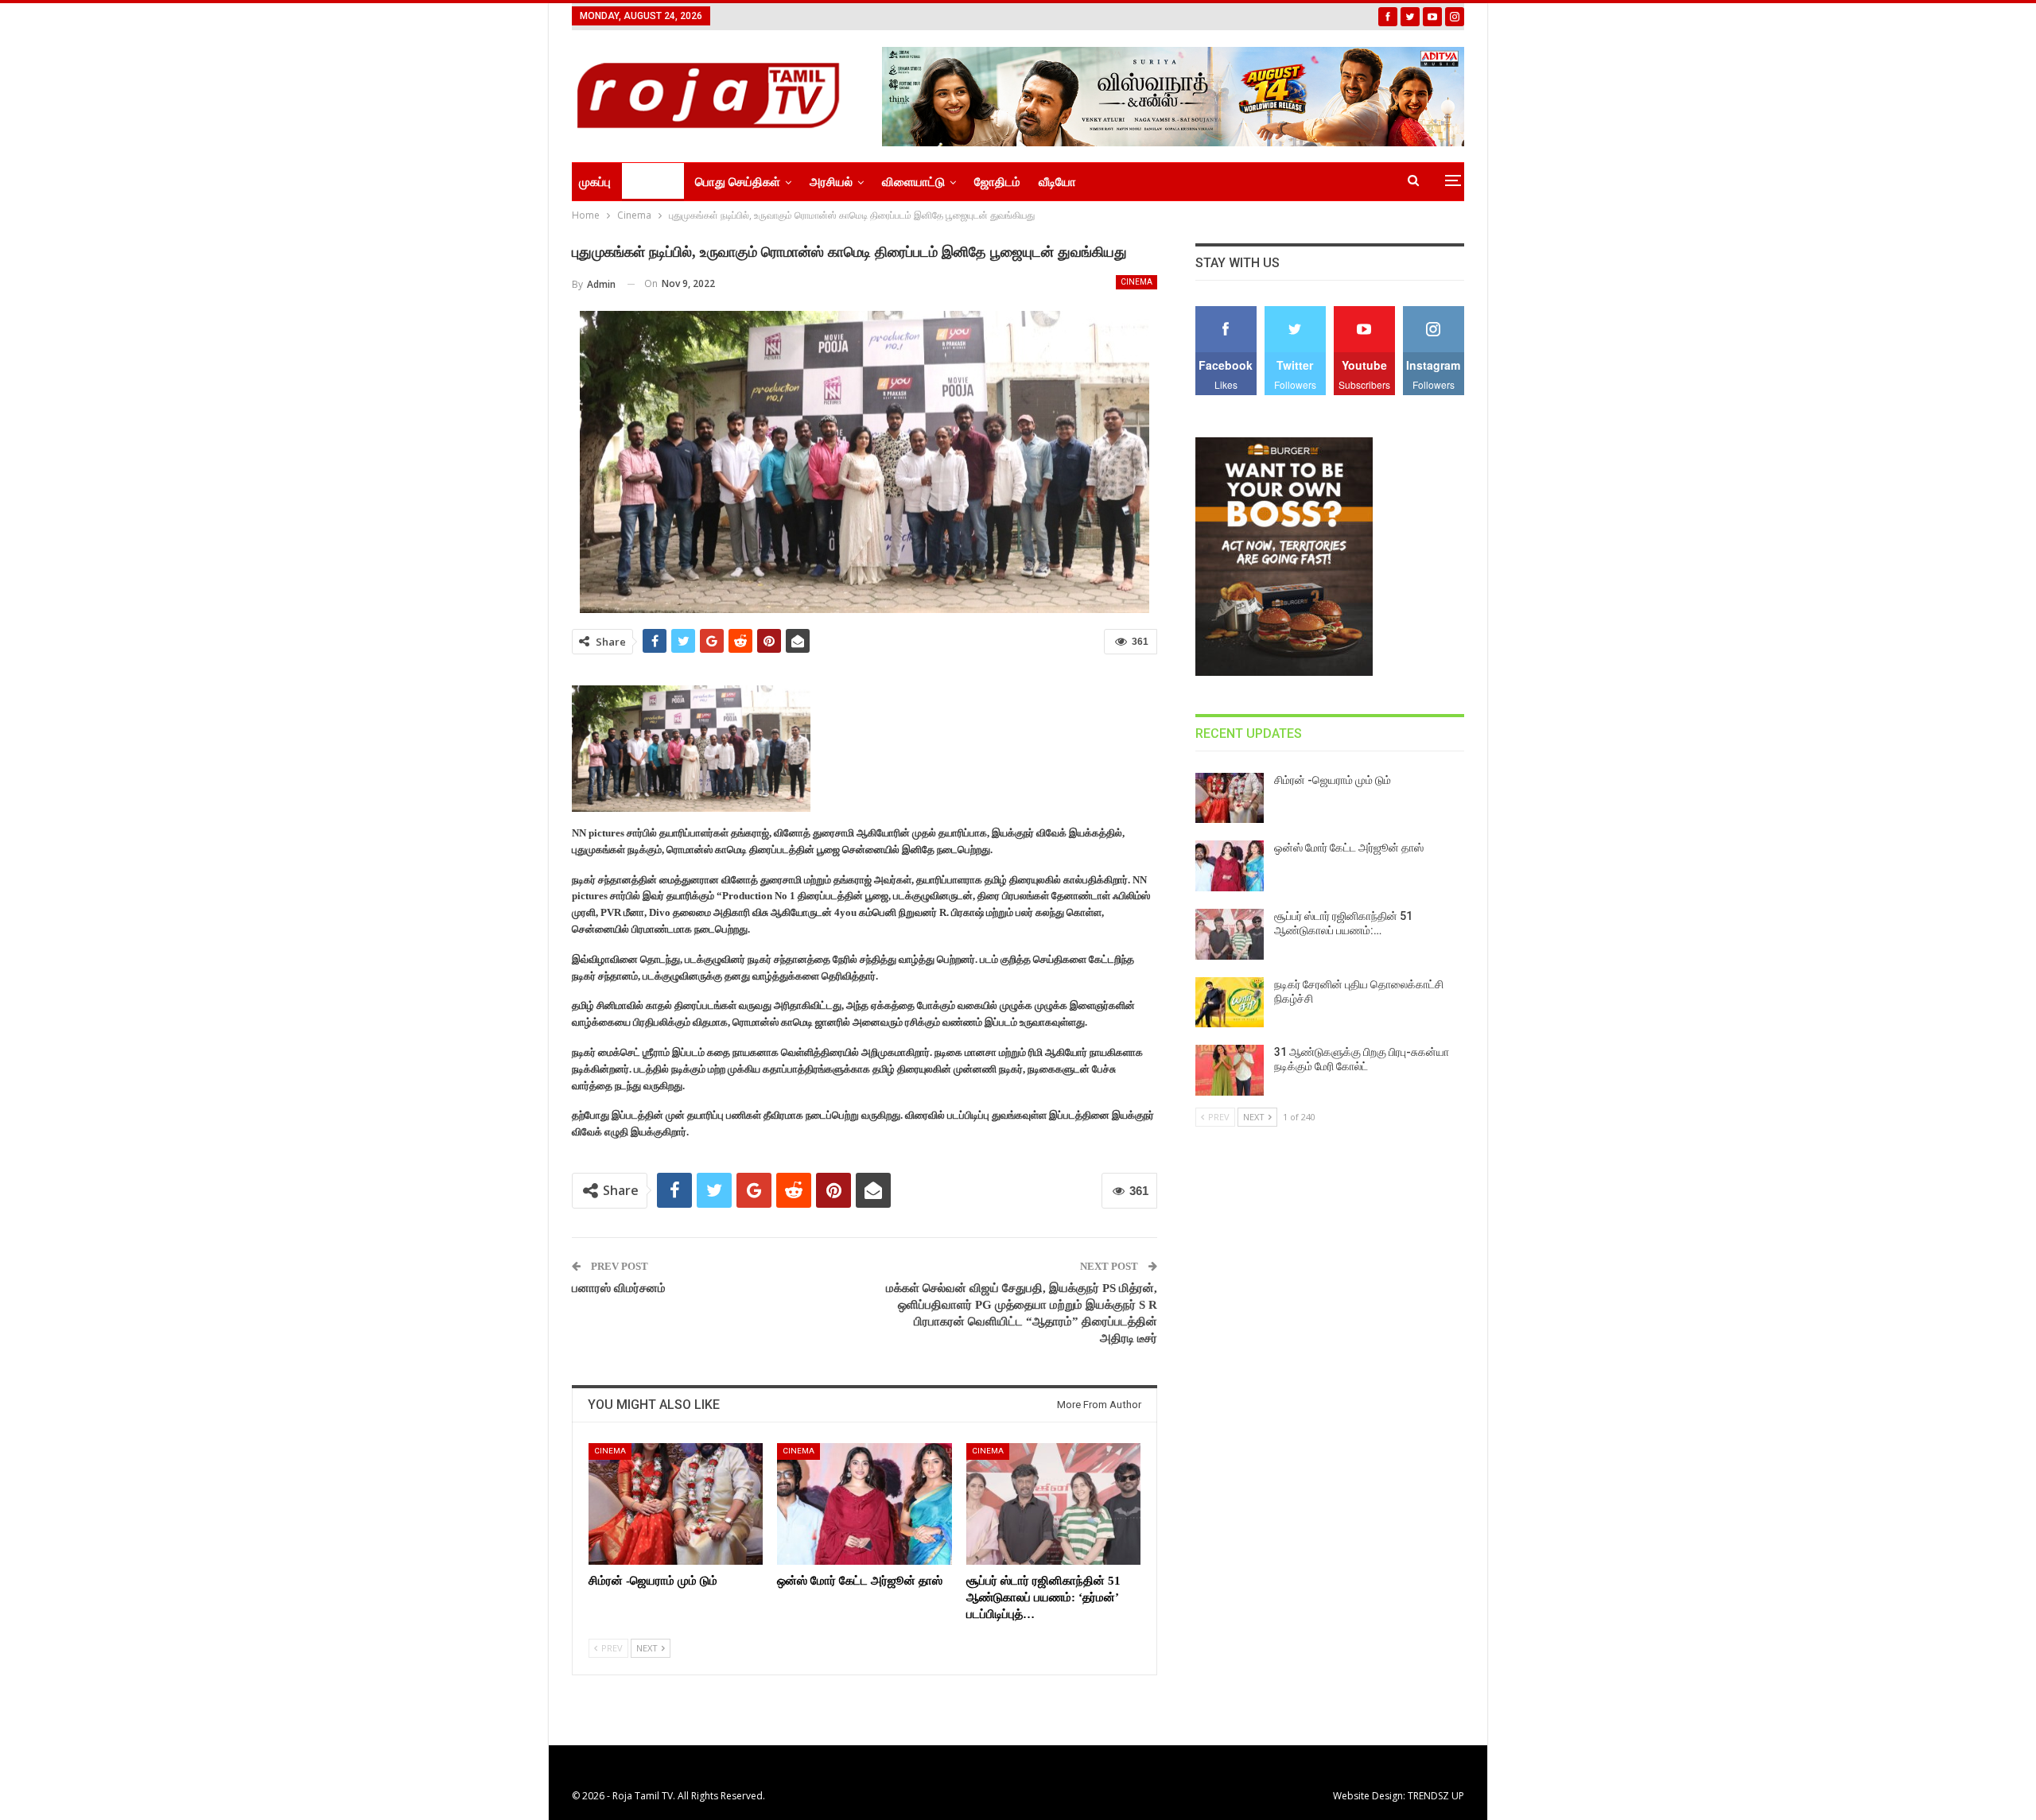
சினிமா (647, 182)
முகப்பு (595, 182)
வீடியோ (1057, 182)
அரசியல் (831, 182)
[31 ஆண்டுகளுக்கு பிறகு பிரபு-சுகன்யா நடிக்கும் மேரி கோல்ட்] (1230, 1070)
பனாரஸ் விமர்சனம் (619, 1288)
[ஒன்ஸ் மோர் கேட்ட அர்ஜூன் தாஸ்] (864, 1504)
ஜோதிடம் (997, 182)
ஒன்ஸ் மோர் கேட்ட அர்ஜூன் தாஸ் (1349, 848)
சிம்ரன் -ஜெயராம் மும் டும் (1333, 780)
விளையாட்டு (913, 182)
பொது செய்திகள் (738, 182)
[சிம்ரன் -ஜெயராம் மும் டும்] (676, 1504)
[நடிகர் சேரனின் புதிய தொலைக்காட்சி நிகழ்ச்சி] (1230, 1003)
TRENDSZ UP (1436, 1796)
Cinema (1137, 282)
